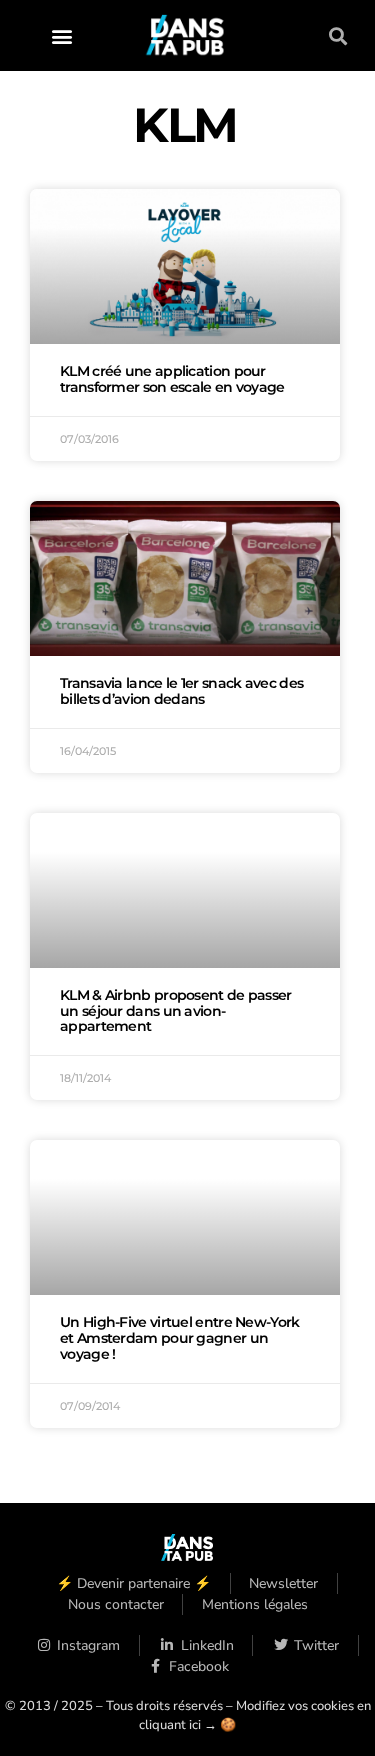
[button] (61, 35)
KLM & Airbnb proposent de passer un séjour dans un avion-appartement (176, 1011)
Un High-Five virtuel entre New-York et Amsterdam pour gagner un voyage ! (180, 1338)
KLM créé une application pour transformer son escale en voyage (172, 379)
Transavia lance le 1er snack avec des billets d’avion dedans (181, 691)
